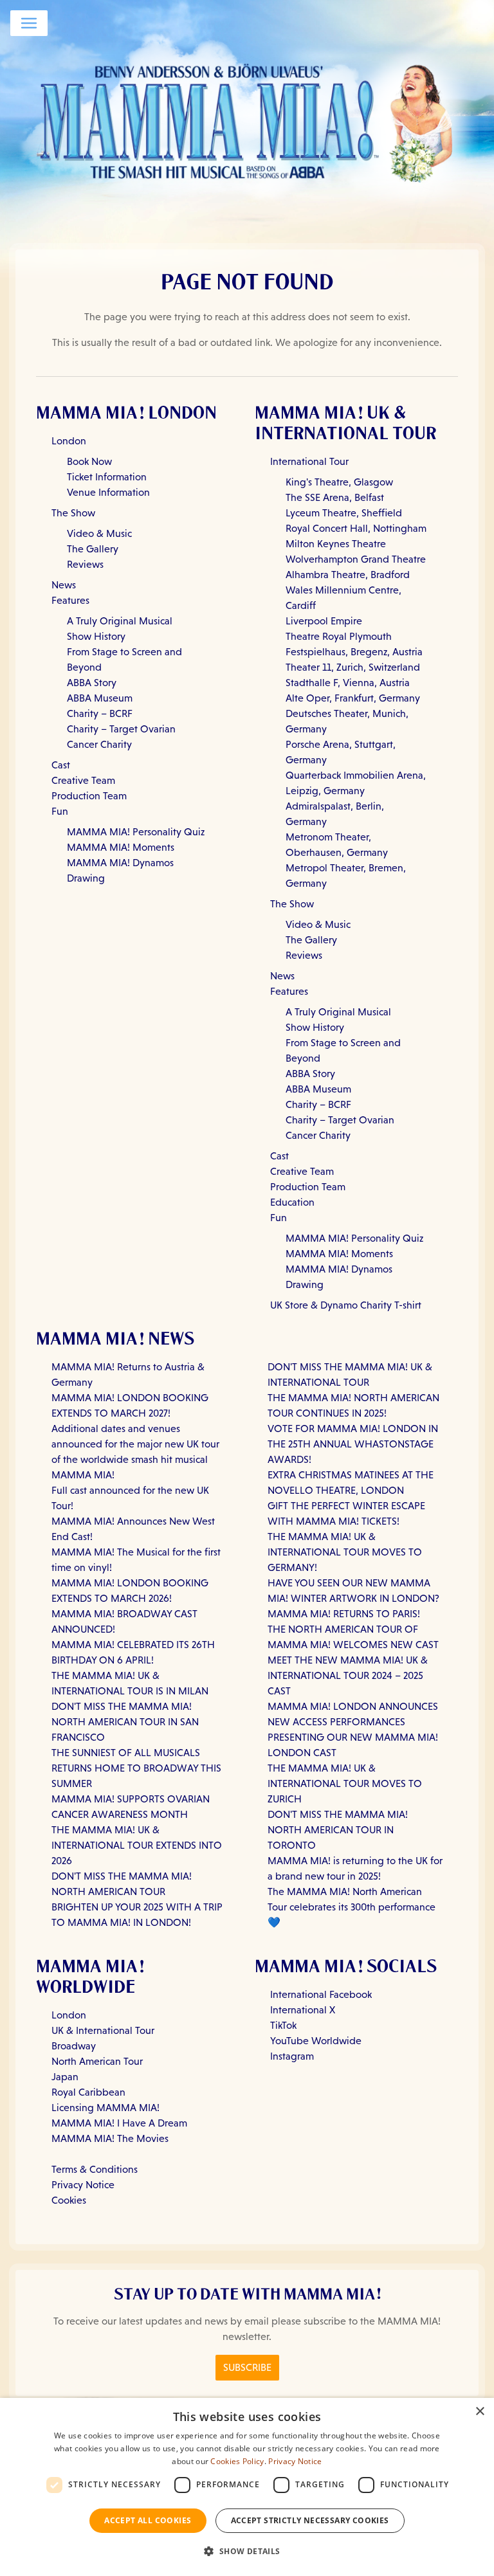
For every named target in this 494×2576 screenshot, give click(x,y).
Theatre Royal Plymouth (339, 636)
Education (292, 1202)
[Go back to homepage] (247, 120)
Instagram (292, 2056)
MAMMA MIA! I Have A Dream (119, 2123)
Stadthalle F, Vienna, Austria (348, 683)
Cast (61, 765)
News (64, 585)
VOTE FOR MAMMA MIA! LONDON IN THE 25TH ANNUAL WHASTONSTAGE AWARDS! (353, 1444)
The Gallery (93, 549)
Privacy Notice (83, 2185)
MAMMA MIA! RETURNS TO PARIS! (344, 1614)
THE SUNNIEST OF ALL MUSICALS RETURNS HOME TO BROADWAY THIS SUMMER (136, 1768)
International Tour (309, 461)
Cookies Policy (237, 2461)
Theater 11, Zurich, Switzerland (353, 667)
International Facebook (321, 1994)
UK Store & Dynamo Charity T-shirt (346, 1305)
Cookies (69, 2200)
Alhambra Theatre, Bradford (348, 575)
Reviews (85, 564)
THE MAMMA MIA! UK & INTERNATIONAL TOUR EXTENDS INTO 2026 (137, 1845)
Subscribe (247, 2367)
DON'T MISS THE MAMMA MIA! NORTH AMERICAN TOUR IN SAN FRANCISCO (125, 1722)
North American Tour (97, 2061)
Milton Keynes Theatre (336, 544)
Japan (65, 2077)
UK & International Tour (103, 2030)
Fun (60, 811)
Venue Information (108, 492)
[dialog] (247, 2487)
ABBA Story (92, 683)
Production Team (89, 796)
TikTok (283, 2025)
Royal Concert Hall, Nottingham (356, 528)
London (69, 441)
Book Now (89, 461)
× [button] (480, 2412)
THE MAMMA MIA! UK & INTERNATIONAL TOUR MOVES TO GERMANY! (345, 1552)
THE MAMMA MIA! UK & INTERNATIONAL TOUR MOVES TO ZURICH (345, 1783)
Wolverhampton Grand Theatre (356, 559)
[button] (247, 2552)
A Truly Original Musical (120, 621)
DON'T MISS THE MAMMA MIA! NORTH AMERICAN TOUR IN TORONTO (338, 1830)
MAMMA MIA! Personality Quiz (136, 832)
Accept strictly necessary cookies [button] (310, 2520)
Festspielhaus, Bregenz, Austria (354, 652)
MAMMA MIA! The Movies (110, 2138)
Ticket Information (107, 477)
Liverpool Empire (324, 621)
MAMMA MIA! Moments (121, 847)
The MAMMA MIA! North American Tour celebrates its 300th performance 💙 (352, 1907)
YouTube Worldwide (316, 2041)
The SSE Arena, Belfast (335, 497)
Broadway (74, 2046)
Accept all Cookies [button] (148, 2520)
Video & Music (99, 533)
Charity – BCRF (100, 713)
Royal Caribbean (88, 2092)
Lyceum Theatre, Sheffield (344, 513)
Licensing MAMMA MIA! (105, 2108)
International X (303, 2010)
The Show (73, 513)
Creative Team (83, 780)
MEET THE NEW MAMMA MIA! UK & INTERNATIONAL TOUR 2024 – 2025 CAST (348, 1675)
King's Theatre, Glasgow (339, 482)
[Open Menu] (29, 23)
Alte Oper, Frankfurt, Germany (353, 698)
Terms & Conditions (95, 2169)
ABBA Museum (100, 698)
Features (70, 600)
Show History (96, 636)
